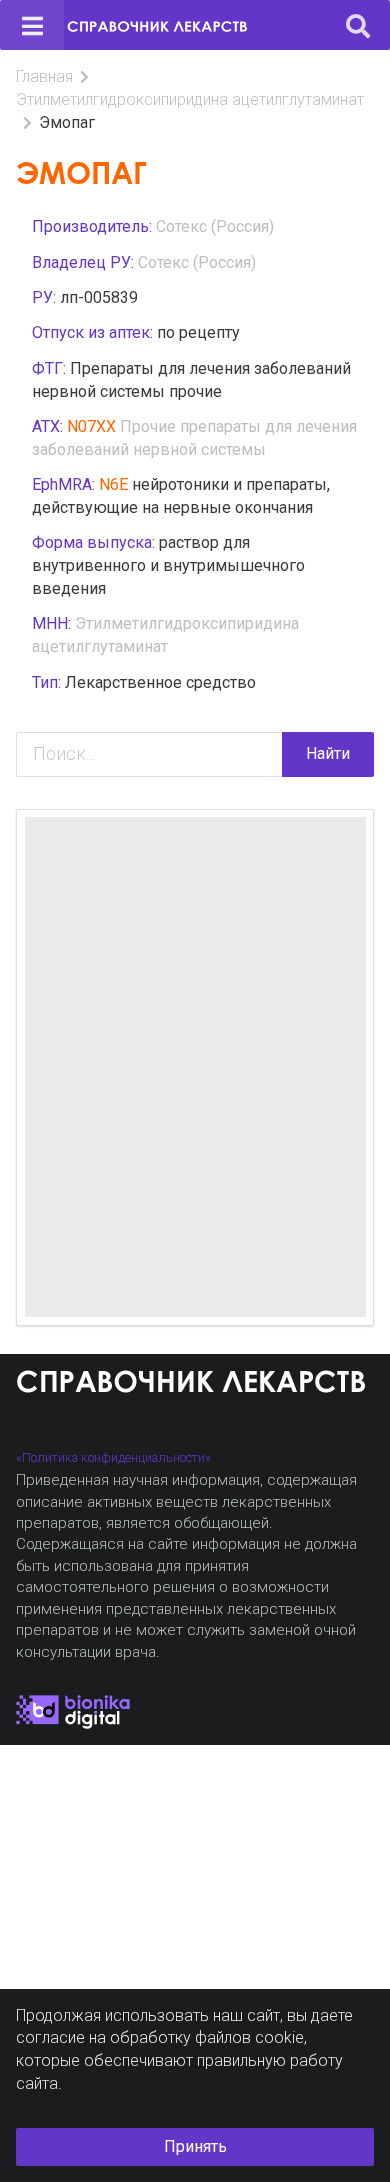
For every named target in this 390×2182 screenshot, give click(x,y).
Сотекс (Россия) (215, 226)
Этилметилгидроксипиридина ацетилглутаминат (190, 99)
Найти (328, 753)
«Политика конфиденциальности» (113, 1457)
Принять (195, 2146)
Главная (44, 76)
